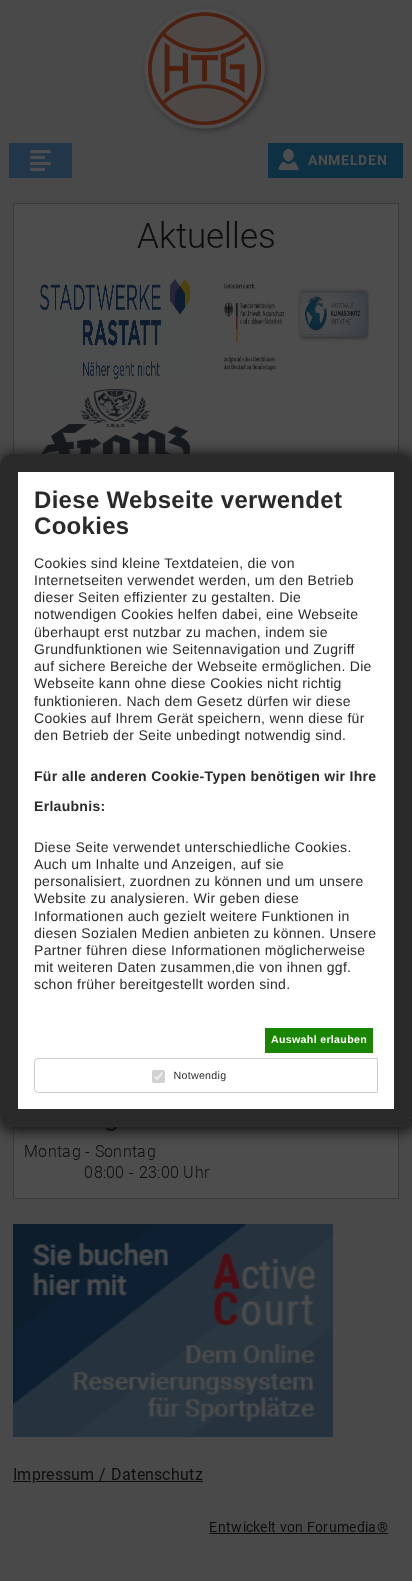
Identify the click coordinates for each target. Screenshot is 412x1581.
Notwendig (199, 1076)
